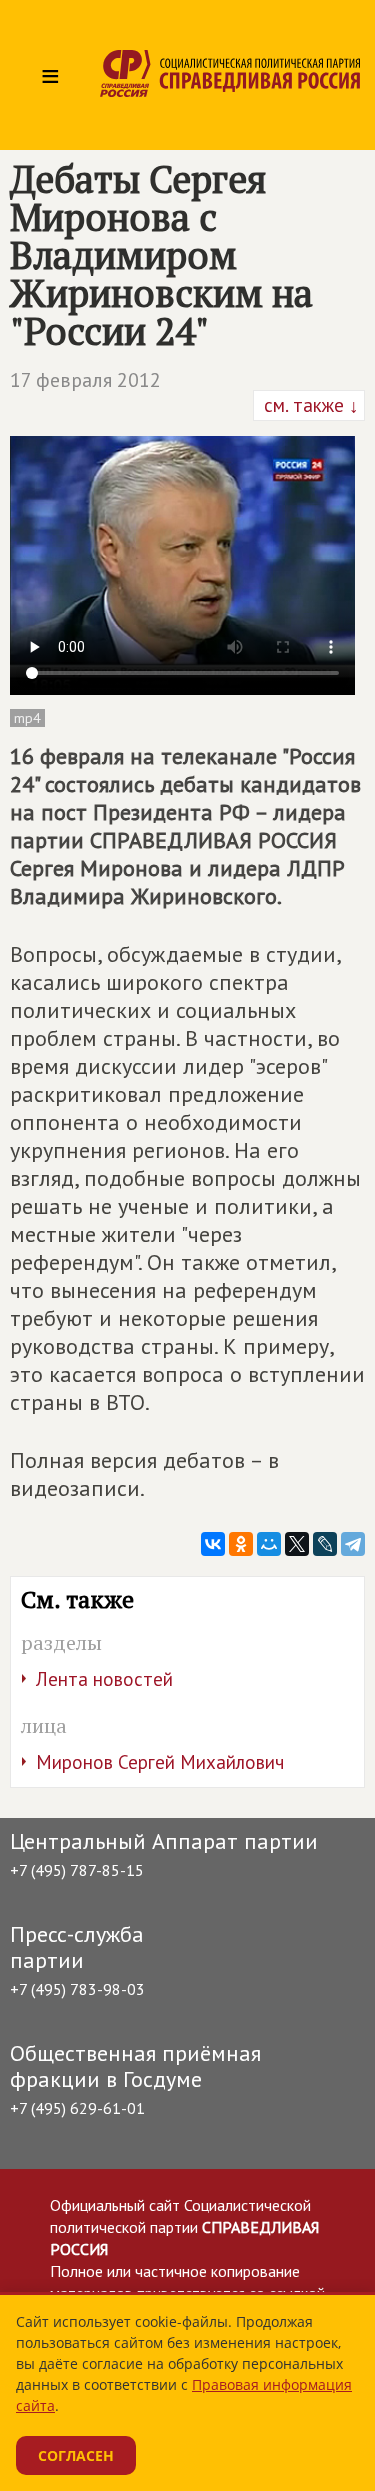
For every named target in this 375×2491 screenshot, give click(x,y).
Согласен (76, 2455)
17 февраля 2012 (85, 380)
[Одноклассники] (241, 1544)
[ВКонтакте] (213, 1544)
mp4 (27, 718)
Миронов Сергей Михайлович (160, 1762)
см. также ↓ (309, 405)
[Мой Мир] (269, 1544)
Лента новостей (104, 1679)
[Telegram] (353, 1544)
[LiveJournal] (325, 1544)
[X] (297, 1544)
